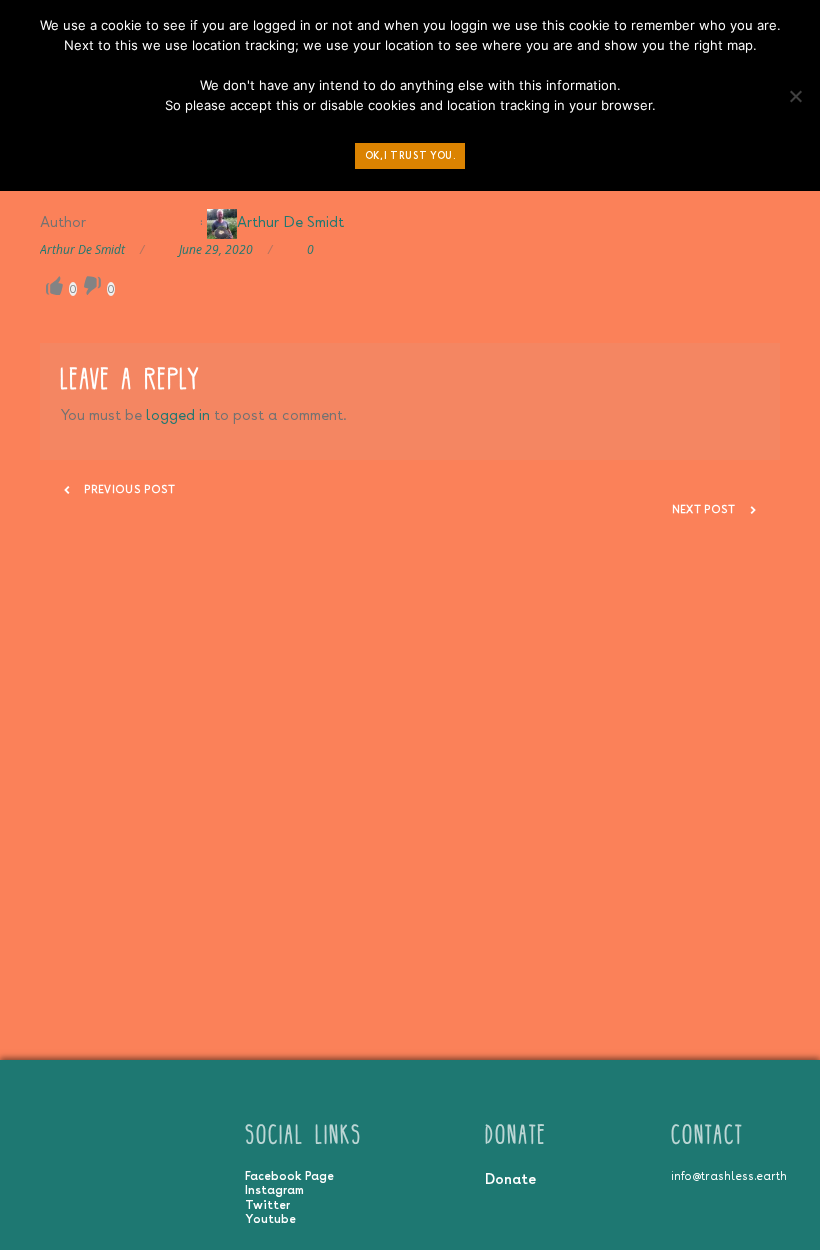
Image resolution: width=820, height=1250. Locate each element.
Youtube (270, 1219)
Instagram (274, 1190)
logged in (178, 414)
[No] (795, 101)
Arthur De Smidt (290, 221)
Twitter (267, 1205)
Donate (510, 1178)
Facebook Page (289, 1176)
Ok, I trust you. (410, 155)
